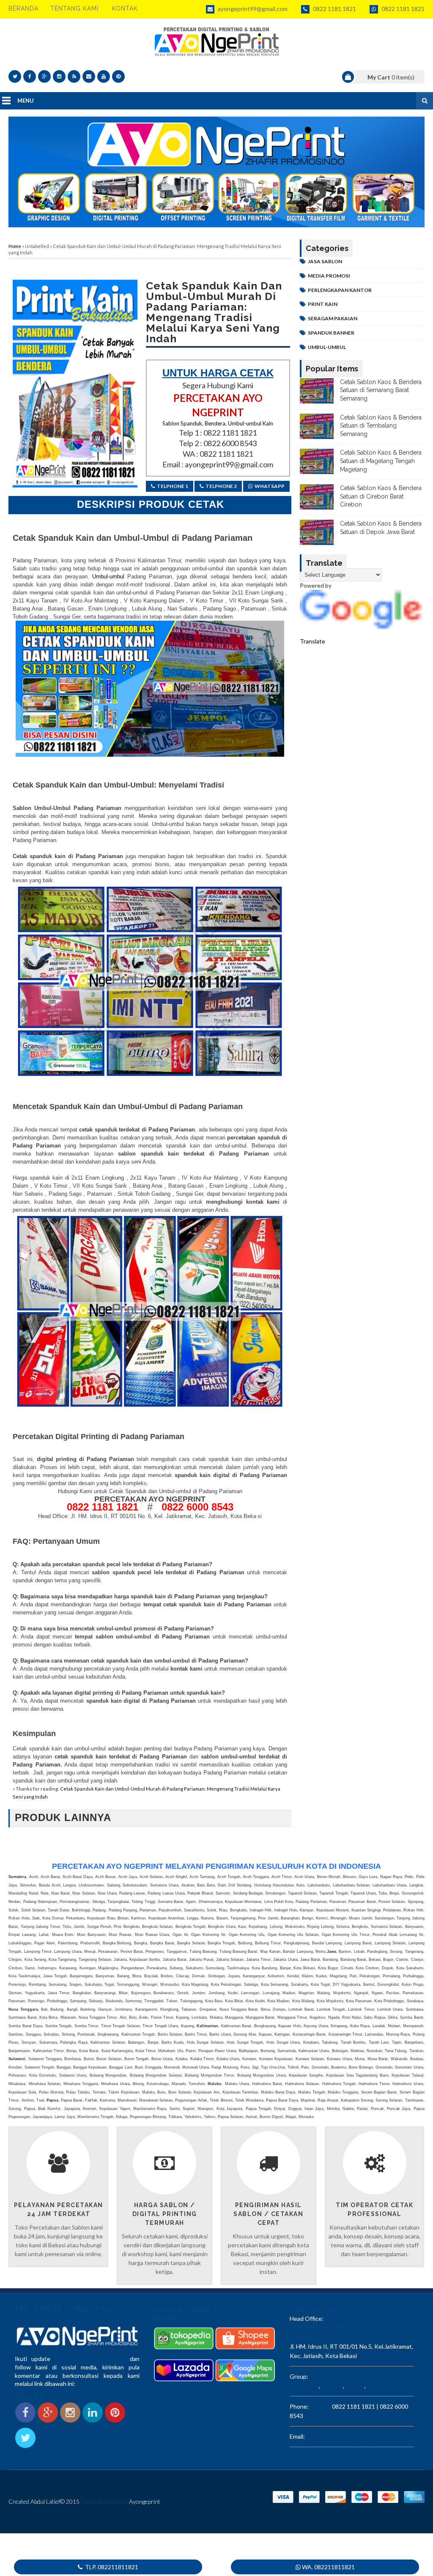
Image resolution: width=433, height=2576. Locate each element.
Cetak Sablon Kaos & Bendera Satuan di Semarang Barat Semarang (381, 390)
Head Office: (307, 2318)
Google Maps (385, 2386)
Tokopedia (304, 2386)
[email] (89, 76)
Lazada (354, 2386)
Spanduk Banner (331, 333)
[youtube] (104, 76)
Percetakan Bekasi (104, 2501)
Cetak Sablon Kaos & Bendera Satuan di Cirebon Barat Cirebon (381, 496)
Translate (312, 641)
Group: (299, 2376)
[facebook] (30, 76)
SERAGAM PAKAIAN (333, 318)
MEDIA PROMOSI (329, 276)
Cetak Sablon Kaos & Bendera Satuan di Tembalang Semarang (381, 426)
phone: (299, 2406)
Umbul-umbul (107, 577)
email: (297, 2436)
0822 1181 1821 (334, 9)
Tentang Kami (74, 8)
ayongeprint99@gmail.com (252, 9)
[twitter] (15, 76)
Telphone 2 (221, 486)
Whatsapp (270, 486)
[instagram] (59, 76)
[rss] (74, 76)
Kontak (125, 8)
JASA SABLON (325, 261)
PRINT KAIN (323, 304)
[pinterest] (118, 76)
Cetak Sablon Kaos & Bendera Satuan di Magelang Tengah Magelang (381, 461)
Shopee (332, 2386)
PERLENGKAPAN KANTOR (340, 290)
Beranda (23, 8)
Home (15, 246)
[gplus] (44, 76)
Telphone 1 (173, 486)
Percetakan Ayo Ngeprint (90, 2359)
